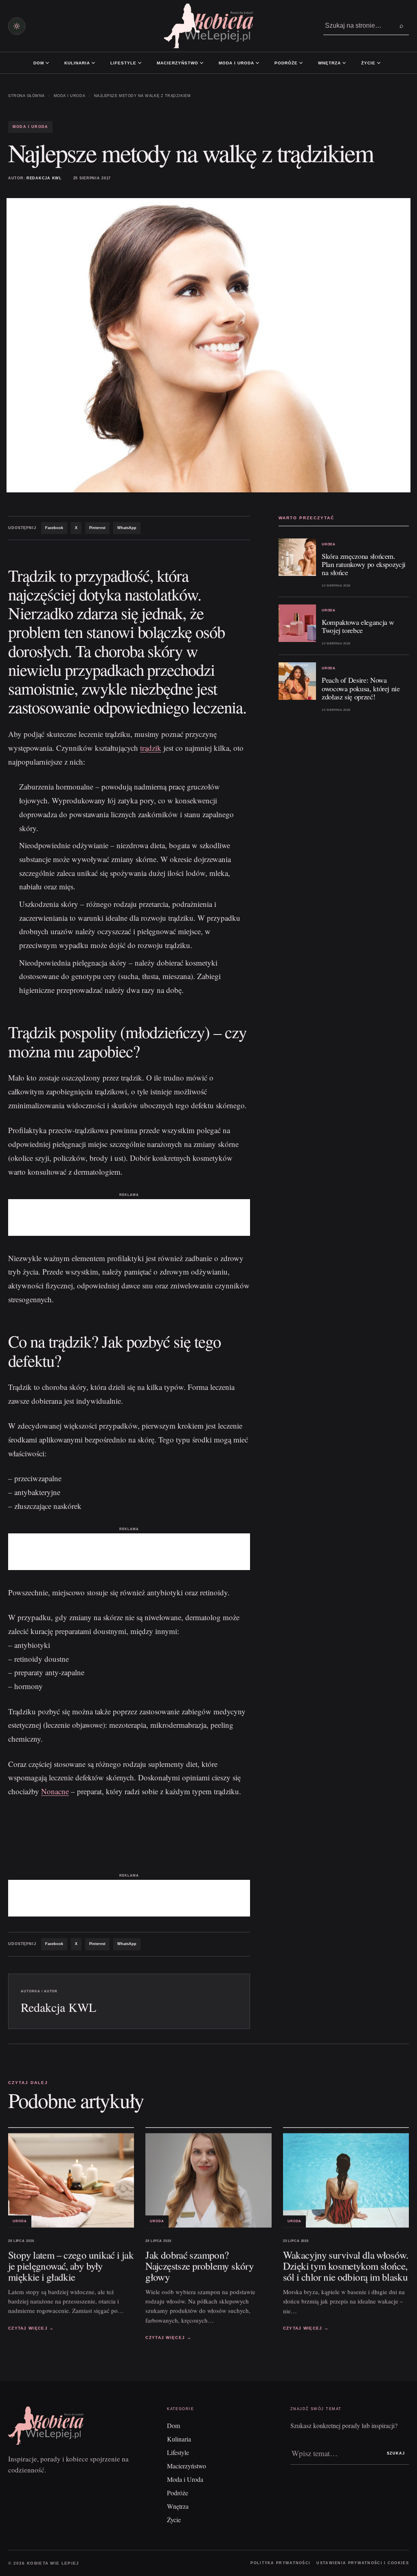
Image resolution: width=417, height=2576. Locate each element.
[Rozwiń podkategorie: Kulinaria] (93, 63)
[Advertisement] (129, 1217)
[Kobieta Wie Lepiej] (208, 26)
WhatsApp (127, 528)
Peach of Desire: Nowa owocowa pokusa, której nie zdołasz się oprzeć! (361, 688)
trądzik (151, 748)
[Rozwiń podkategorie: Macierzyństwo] (202, 63)
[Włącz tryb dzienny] (17, 26)
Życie (368, 63)
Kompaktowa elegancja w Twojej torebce (358, 626)
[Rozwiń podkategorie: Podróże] (301, 63)
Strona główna (26, 96)
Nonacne (55, 1791)
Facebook (54, 528)
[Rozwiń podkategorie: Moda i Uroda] (257, 63)
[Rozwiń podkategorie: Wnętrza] (344, 63)
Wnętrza (329, 63)
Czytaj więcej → (31, 2328)
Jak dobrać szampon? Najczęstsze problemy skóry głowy (200, 2266)
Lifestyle (123, 63)
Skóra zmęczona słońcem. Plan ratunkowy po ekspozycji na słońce (364, 564)
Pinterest (97, 528)
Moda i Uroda (236, 63)
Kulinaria (77, 63)
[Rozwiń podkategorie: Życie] (379, 63)
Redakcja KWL (44, 178)
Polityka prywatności (280, 2563)
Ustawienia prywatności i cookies (363, 2563)
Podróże (286, 63)
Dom (39, 63)
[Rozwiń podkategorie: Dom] (47, 63)
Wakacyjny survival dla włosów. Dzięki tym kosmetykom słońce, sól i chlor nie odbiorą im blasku (346, 2266)
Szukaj (396, 2453)
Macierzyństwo (178, 63)
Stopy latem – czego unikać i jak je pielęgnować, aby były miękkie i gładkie (71, 2266)
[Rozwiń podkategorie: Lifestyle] (140, 63)
